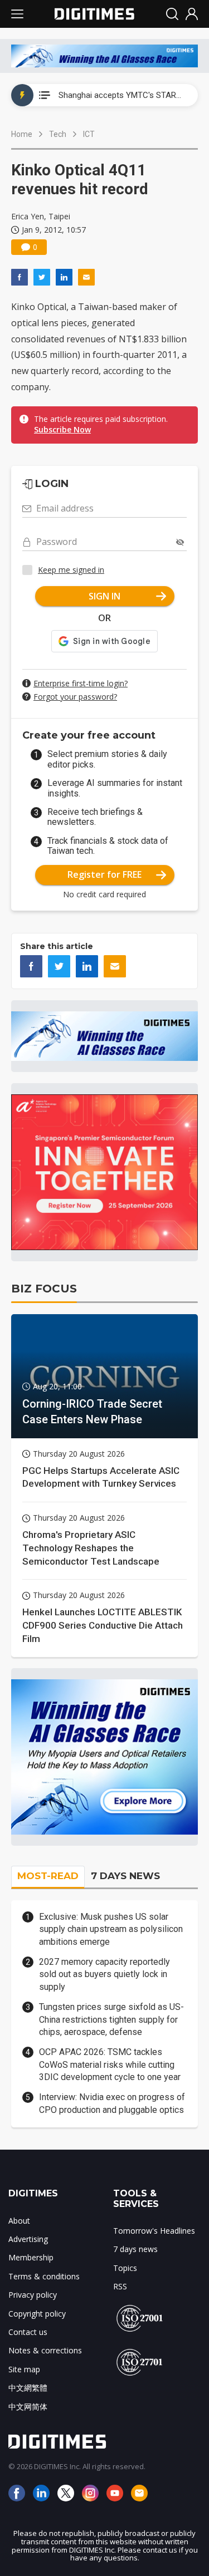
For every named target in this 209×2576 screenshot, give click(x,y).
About (19, 2221)
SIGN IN (104, 596)
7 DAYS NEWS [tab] (125, 1876)
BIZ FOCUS (44, 1289)
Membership (31, 2257)
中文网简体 (28, 2407)
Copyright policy (37, 2314)
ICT (89, 134)
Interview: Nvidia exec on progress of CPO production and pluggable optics (112, 2103)
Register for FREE (104, 874)
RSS (120, 2286)
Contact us (28, 2332)
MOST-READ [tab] (48, 1876)
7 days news (135, 2249)
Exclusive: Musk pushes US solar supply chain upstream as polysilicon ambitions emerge (111, 1929)
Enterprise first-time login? (81, 683)
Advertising (28, 2239)
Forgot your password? (75, 697)
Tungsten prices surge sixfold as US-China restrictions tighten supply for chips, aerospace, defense (111, 2019)
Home (22, 134)
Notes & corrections (45, 2350)
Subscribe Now (62, 429)
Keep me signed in (71, 570)
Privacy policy (33, 2295)
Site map (24, 2369)
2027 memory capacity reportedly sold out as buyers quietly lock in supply (104, 1974)
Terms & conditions (44, 2276)
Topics (125, 2268)
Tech (58, 134)
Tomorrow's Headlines (154, 2231)
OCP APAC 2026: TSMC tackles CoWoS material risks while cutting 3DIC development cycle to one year (110, 2064)
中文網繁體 (28, 2388)
